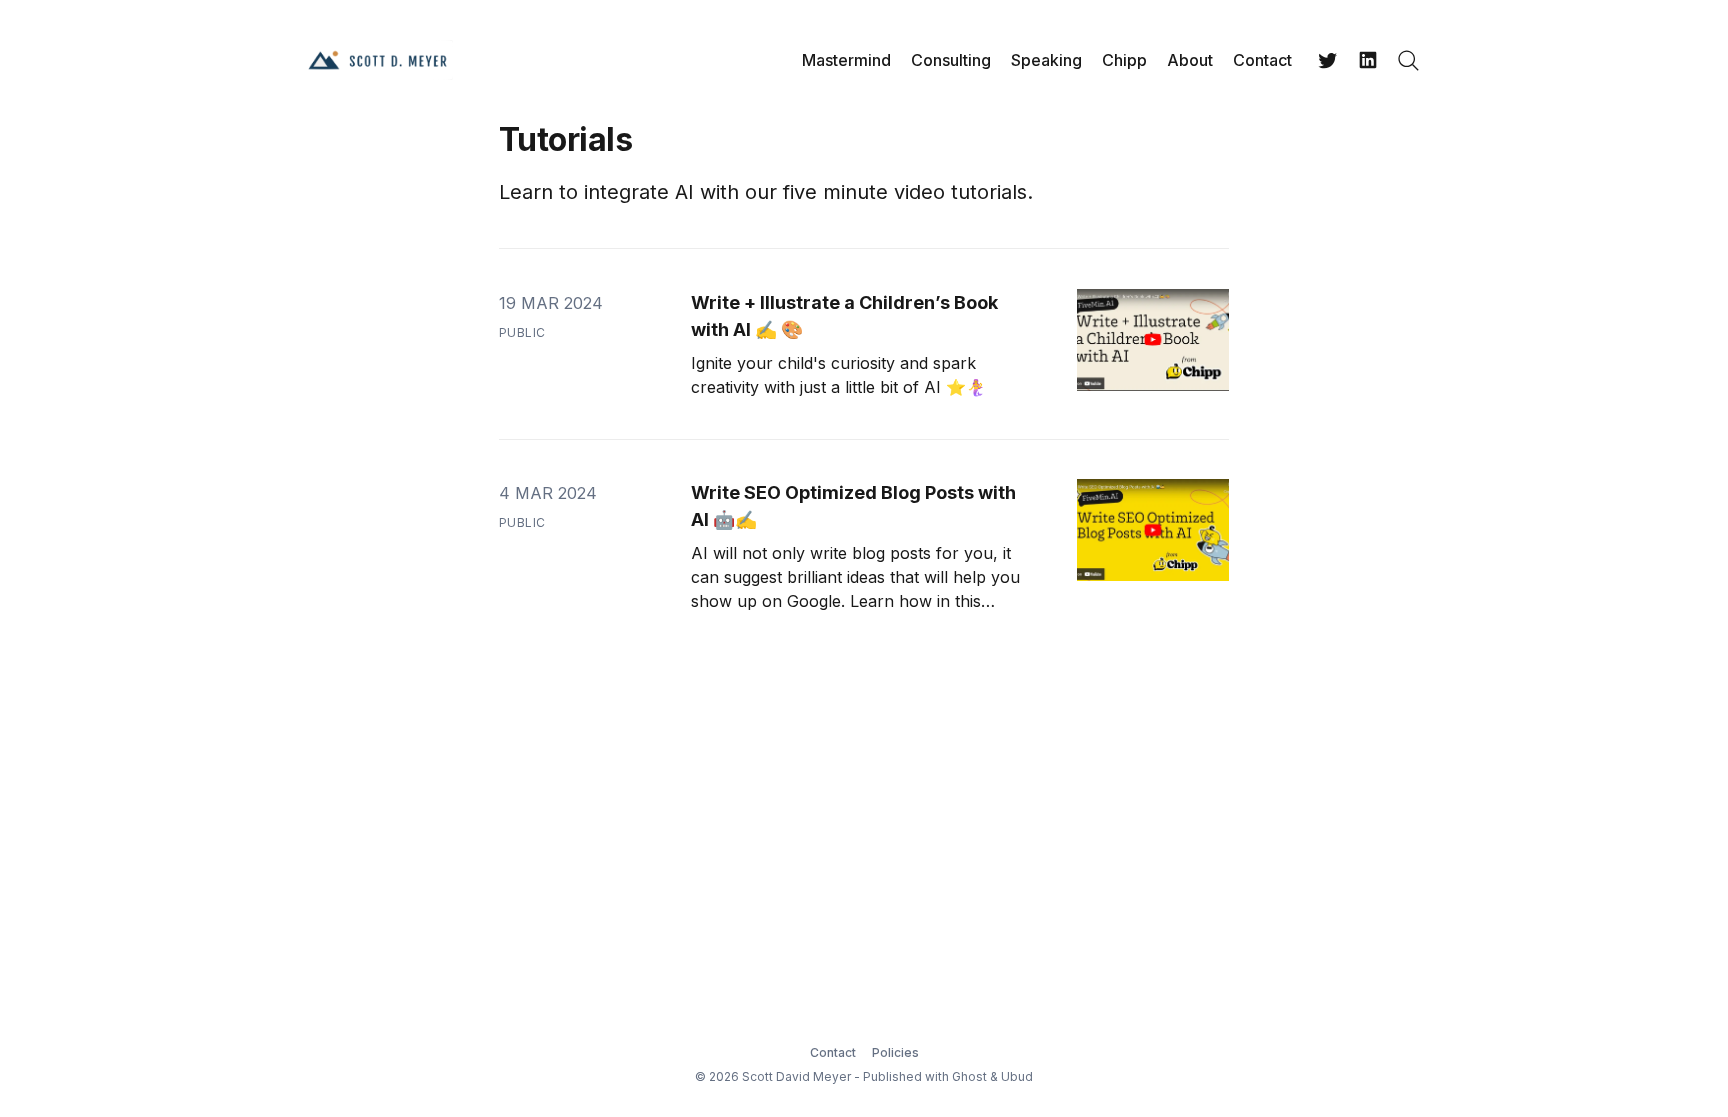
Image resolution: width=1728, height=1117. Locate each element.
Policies (895, 1052)
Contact (1262, 60)
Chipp (1124, 60)
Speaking (1046, 60)
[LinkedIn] (1368, 60)
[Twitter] (1328, 60)
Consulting (951, 60)
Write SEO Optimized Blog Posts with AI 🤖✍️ (853, 506)
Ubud (1017, 1076)
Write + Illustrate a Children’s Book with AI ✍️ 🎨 (844, 316)
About (1190, 60)
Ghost (969, 1076)
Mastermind (846, 60)
